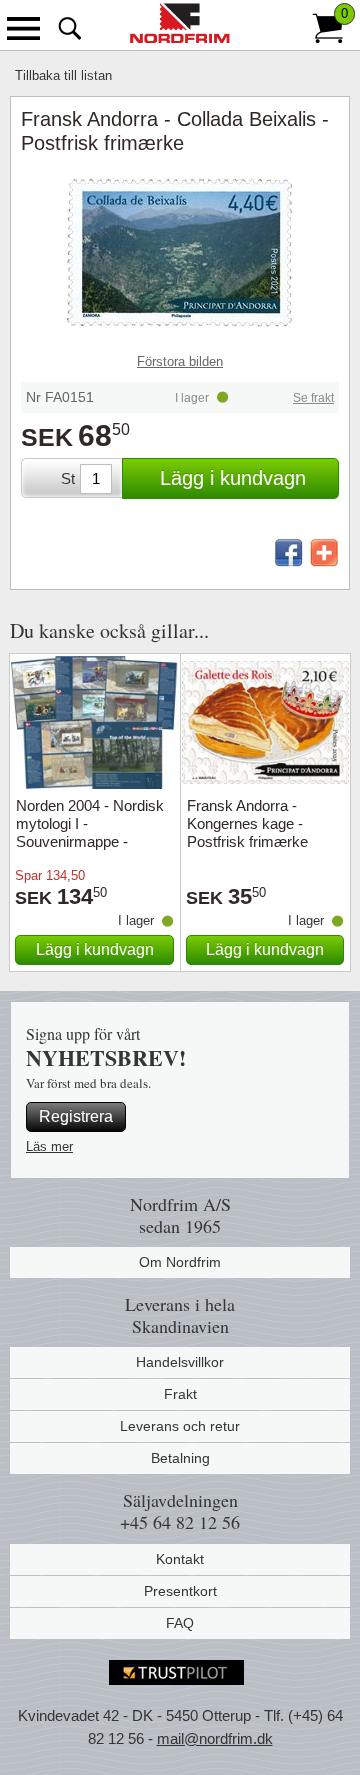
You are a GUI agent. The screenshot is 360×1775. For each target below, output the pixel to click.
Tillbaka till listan (63, 75)
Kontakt (180, 1559)
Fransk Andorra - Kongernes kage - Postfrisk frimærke (247, 823)
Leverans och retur (180, 1426)
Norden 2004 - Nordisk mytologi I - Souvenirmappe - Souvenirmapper (90, 832)
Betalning (180, 1458)
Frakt (180, 1394)
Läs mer (49, 1146)
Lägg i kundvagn (233, 478)
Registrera (76, 1116)
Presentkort (180, 1591)
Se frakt (313, 398)
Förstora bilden (180, 361)
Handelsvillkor (180, 1362)
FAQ (180, 1623)
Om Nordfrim (180, 1262)
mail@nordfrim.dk (215, 1738)
